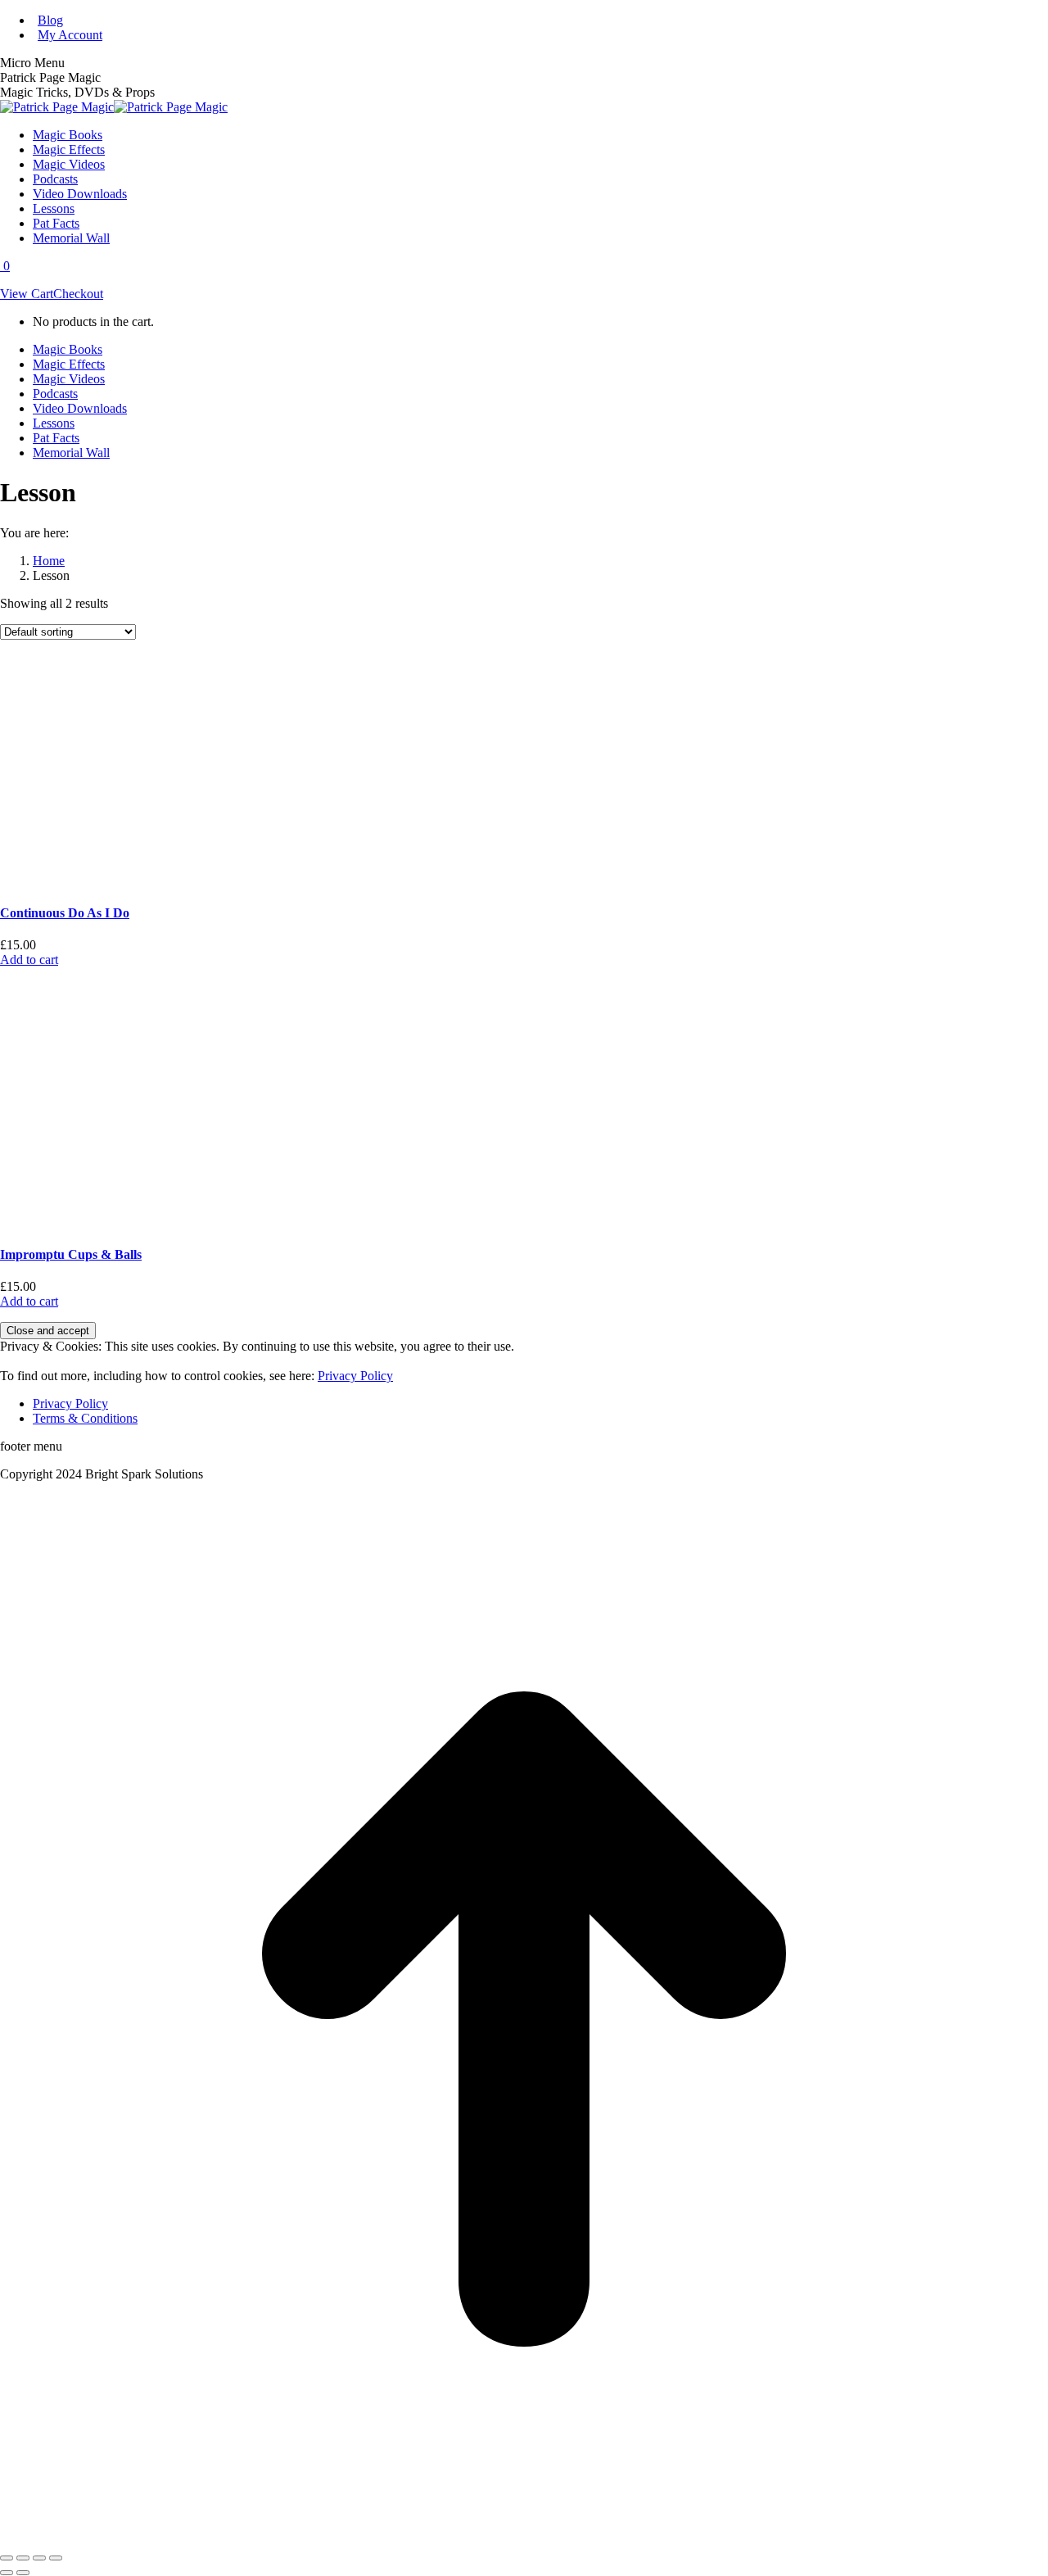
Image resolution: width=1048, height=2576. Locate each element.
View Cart (27, 294)
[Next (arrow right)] (23, 2573)
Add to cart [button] (29, 960)
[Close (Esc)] (7, 2558)
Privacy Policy (355, 1376)
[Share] (23, 2558)
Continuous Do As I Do (65, 913)
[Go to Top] (524, 2539)
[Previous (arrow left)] (7, 2573)
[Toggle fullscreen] (39, 2558)
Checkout (78, 294)
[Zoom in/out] (56, 2558)
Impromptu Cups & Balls (71, 1254)
